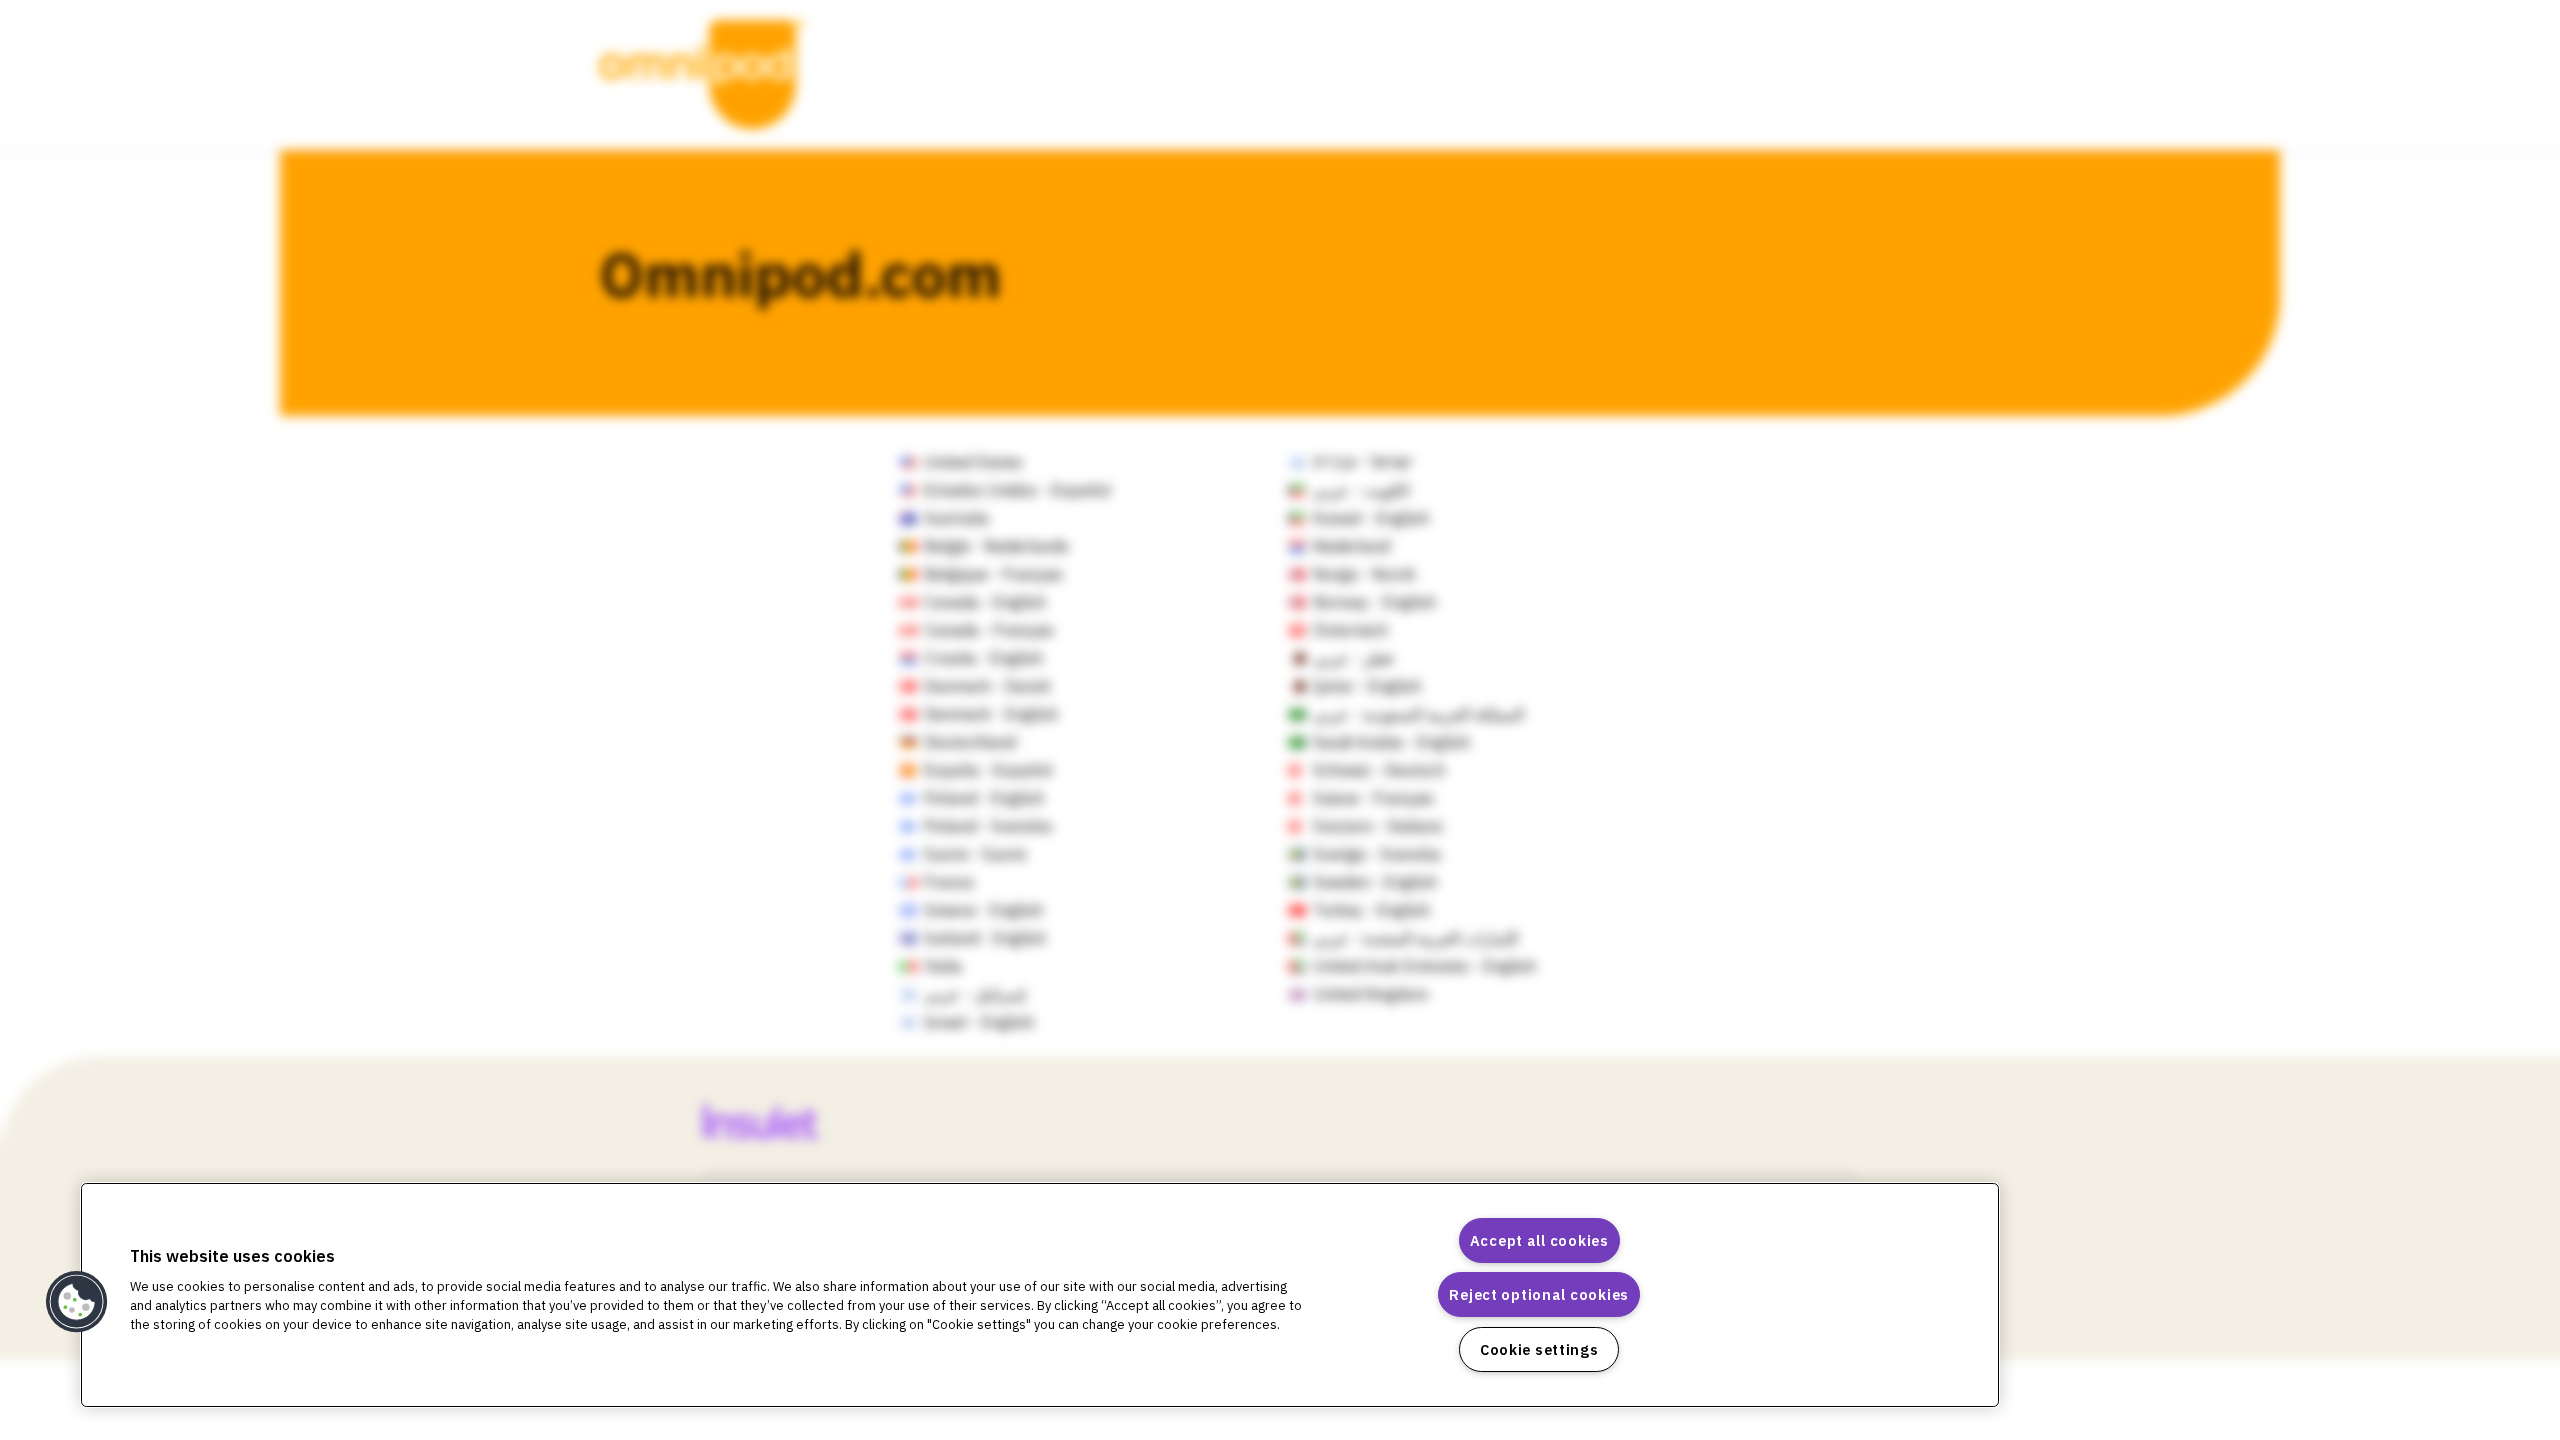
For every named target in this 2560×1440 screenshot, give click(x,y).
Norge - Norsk (1364, 574)
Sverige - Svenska (1377, 854)
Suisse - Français (1373, 798)
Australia (956, 518)
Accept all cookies (1539, 1240)
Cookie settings (1539, 1349)
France (949, 882)
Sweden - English (1375, 882)
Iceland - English (985, 938)
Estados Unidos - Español (1017, 490)
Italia (943, 966)
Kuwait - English (1371, 518)
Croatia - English (983, 658)
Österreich (1350, 630)
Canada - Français (989, 630)
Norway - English (1374, 602)
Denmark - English (991, 714)
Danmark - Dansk (987, 686)
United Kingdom (1370, 994)
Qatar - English (1367, 686)
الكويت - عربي (1361, 490)
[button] (77, 1302)
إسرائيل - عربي (974, 994)
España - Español (988, 770)
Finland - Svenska (988, 826)
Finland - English (984, 798)
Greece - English (983, 910)
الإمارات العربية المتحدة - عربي (1415, 938)
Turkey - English (1371, 910)
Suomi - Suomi (975, 854)
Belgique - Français (993, 574)
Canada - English (985, 602)
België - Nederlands (996, 546)
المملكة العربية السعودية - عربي (1418, 714)
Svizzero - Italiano (1378, 826)
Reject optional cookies (1539, 1294)
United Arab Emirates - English (1424, 966)
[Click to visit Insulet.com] (784, 1121)
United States (973, 462)
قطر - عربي (1353, 658)
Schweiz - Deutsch (1379, 770)
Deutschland (970, 742)
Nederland (1351, 546)
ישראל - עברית (1363, 462)
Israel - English (979, 1022)
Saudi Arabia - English (1391, 742)
